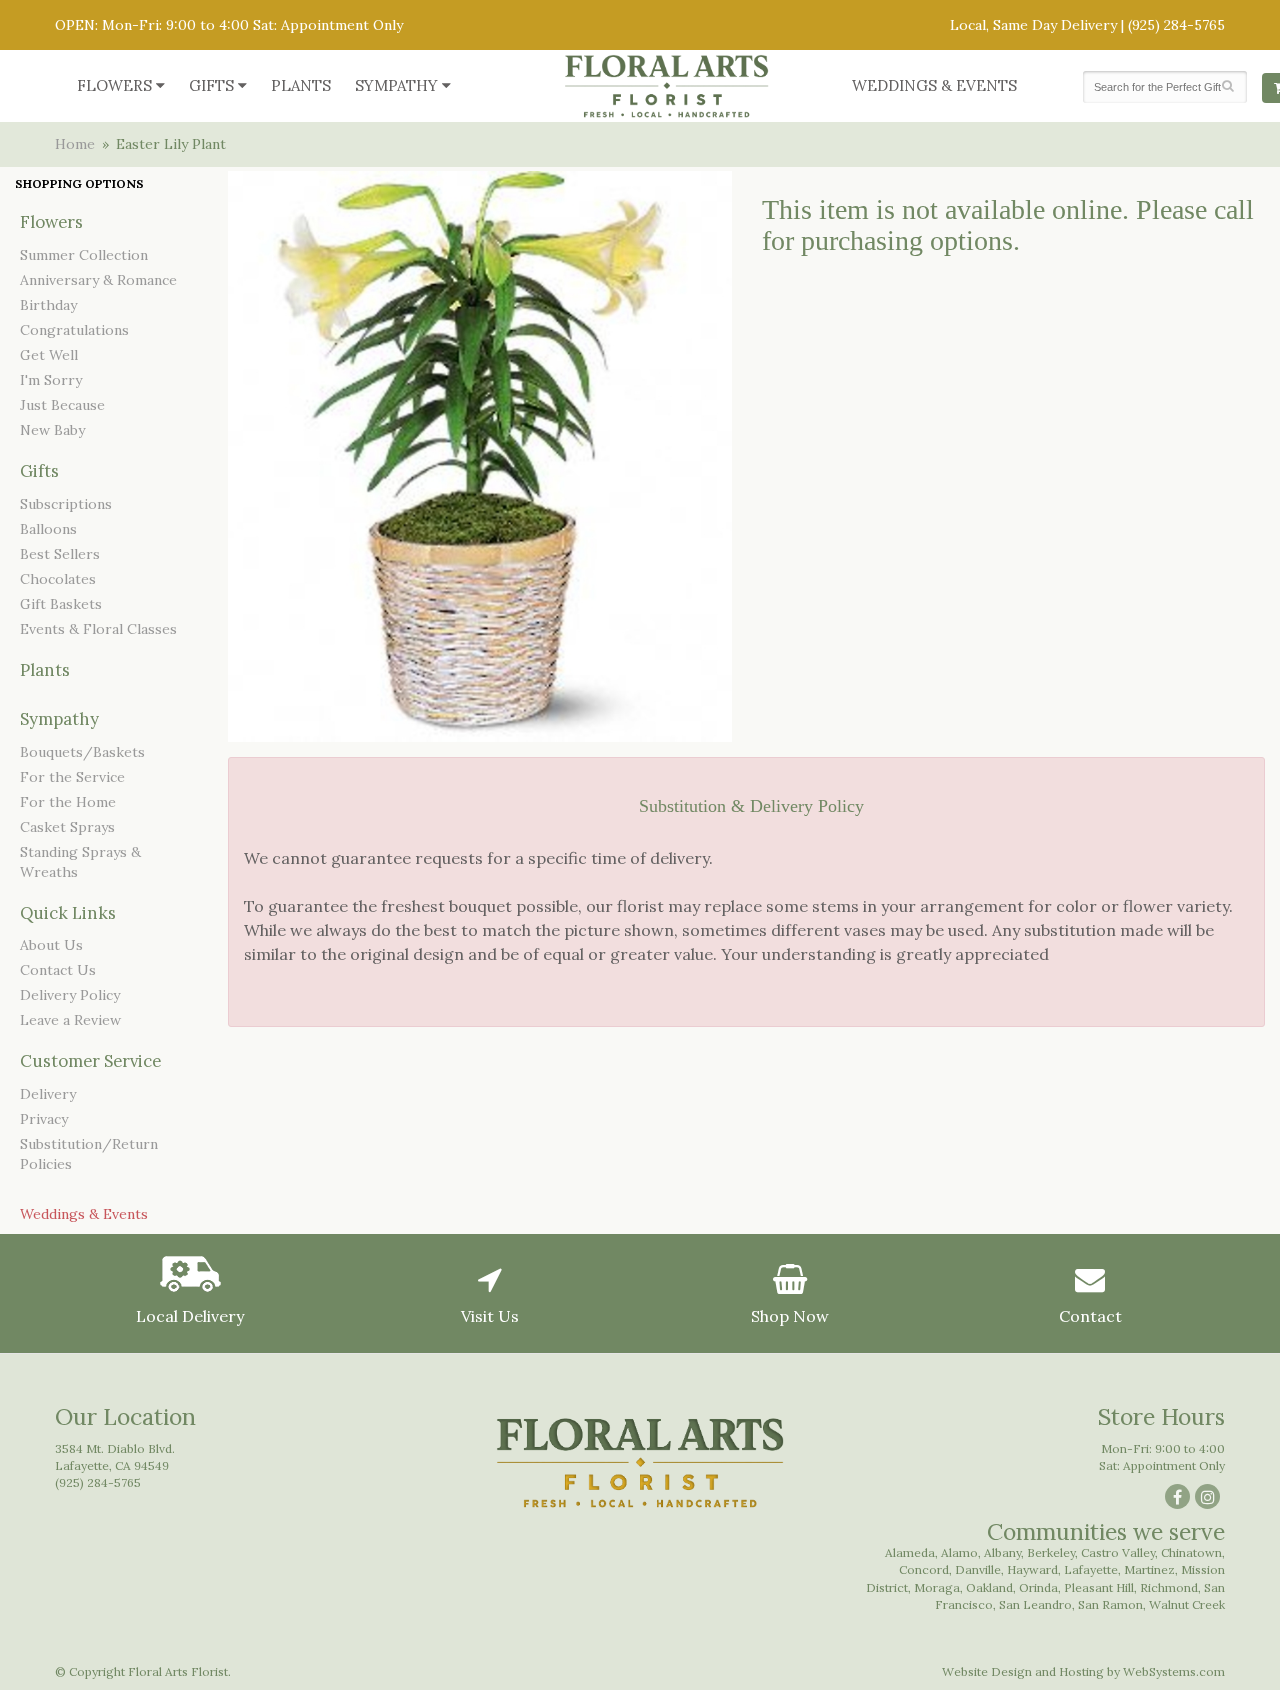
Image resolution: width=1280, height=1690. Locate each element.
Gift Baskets (61, 604)
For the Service (72, 777)
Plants (301, 85)
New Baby (52, 430)
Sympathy (396, 85)
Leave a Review (70, 1020)
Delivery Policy (70, 995)
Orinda (1038, 1587)
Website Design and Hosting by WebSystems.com (1083, 1671)
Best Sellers (60, 554)
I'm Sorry (51, 380)
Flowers (114, 85)
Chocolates (58, 579)
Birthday (48, 305)
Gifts (211, 85)
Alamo (959, 1552)
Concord (924, 1569)
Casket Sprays (67, 827)
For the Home (68, 802)
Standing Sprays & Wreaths (80, 862)
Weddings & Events (934, 85)
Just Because (62, 405)
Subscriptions (66, 504)
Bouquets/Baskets (82, 752)
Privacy (44, 1119)
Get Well (49, 355)
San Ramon (1110, 1604)
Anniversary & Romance (98, 280)
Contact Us (58, 970)
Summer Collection (84, 255)
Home (75, 144)
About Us (51, 945)
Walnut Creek (1187, 1604)
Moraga (937, 1587)
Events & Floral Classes (98, 629)
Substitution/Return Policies (89, 1154)
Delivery (48, 1094)
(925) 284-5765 (1176, 25)
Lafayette (1091, 1569)
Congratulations (74, 330)
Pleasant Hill (1099, 1587)
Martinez (1149, 1569)
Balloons (48, 529)
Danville (978, 1569)
